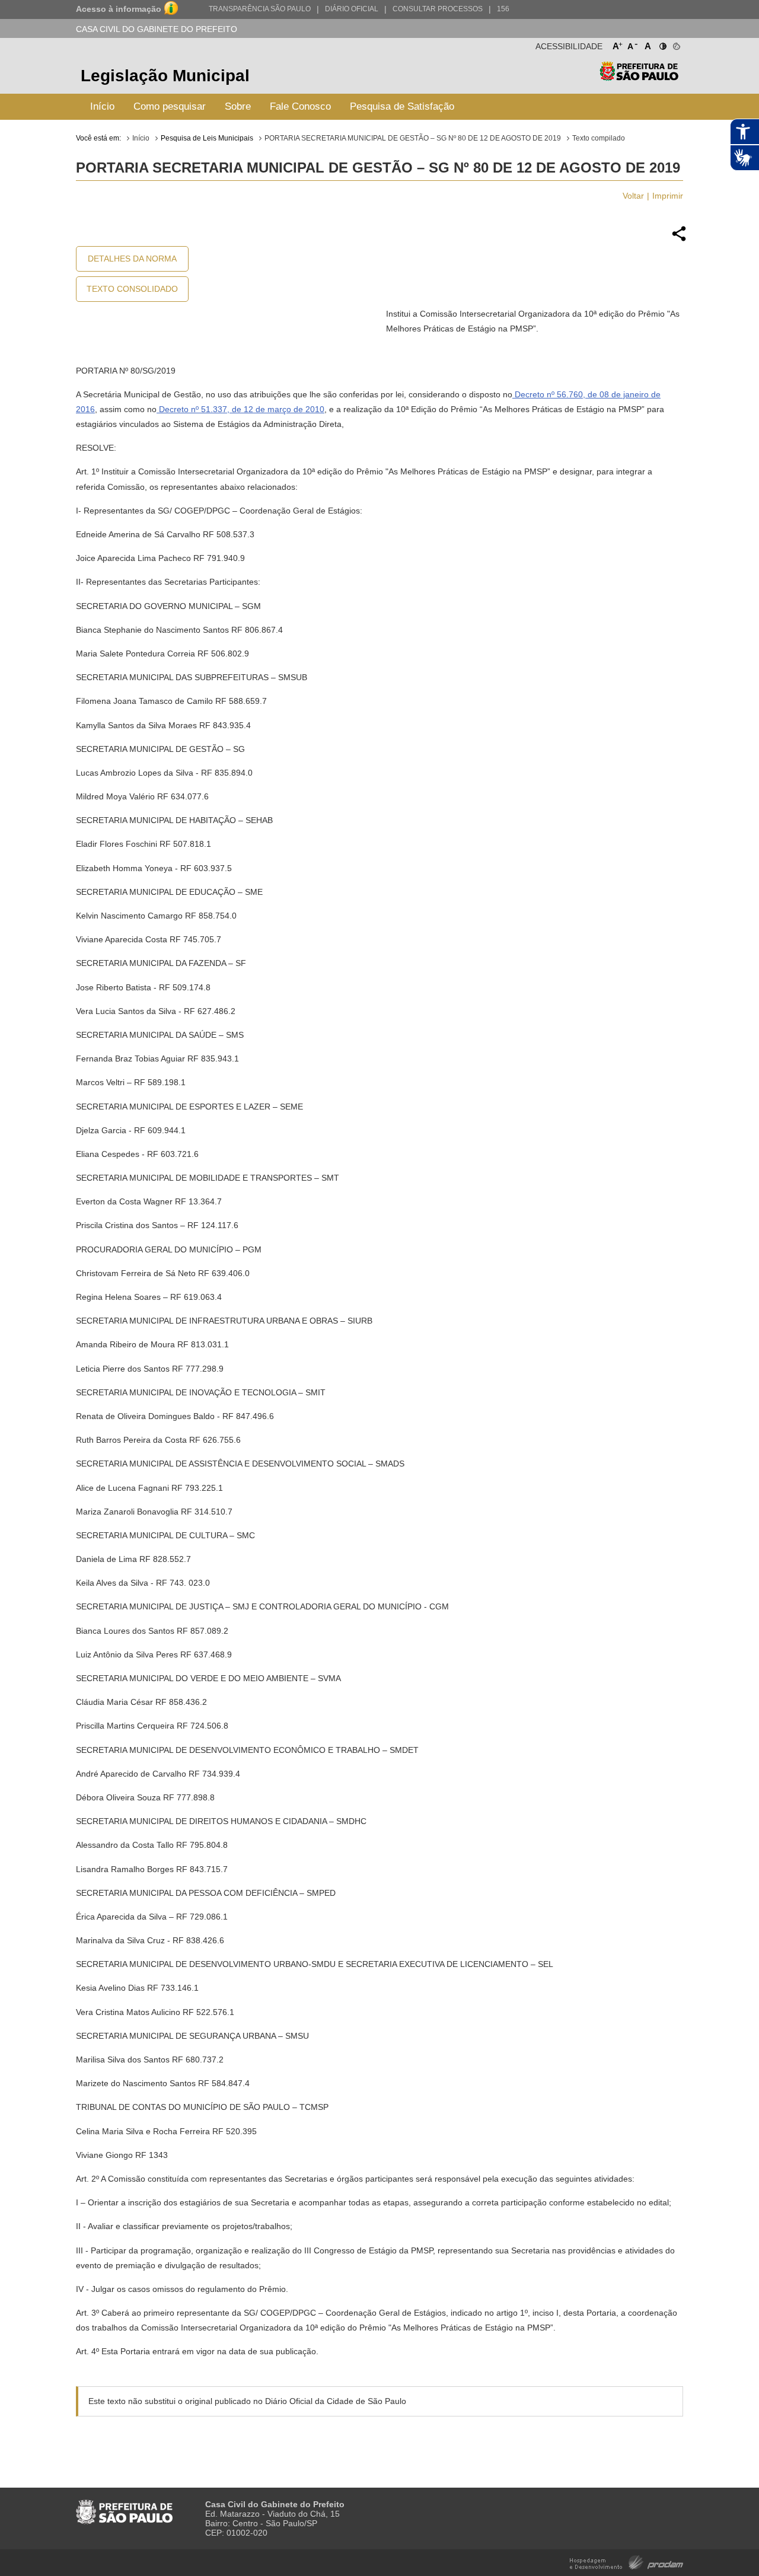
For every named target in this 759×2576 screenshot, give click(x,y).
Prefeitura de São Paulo (639, 77)
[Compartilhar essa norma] (679, 240)
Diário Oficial (352, 9)
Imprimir (668, 196)
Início (102, 106)
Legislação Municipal (165, 76)
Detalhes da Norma (132, 259)
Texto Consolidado (132, 289)
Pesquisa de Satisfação (402, 106)
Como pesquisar (170, 106)
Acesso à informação (119, 9)
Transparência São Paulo (260, 9)
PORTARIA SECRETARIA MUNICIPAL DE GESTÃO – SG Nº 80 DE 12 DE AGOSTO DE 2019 (413, 138)
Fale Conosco (300, 106)
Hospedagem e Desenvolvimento (626, 2561)
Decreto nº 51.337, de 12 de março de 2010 (240, 409)
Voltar (633, 196)
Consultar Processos (438, 9)
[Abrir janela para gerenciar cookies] (676, 44)
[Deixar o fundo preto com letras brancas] (662, 44)
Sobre (238, 106)
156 (503, 9)
